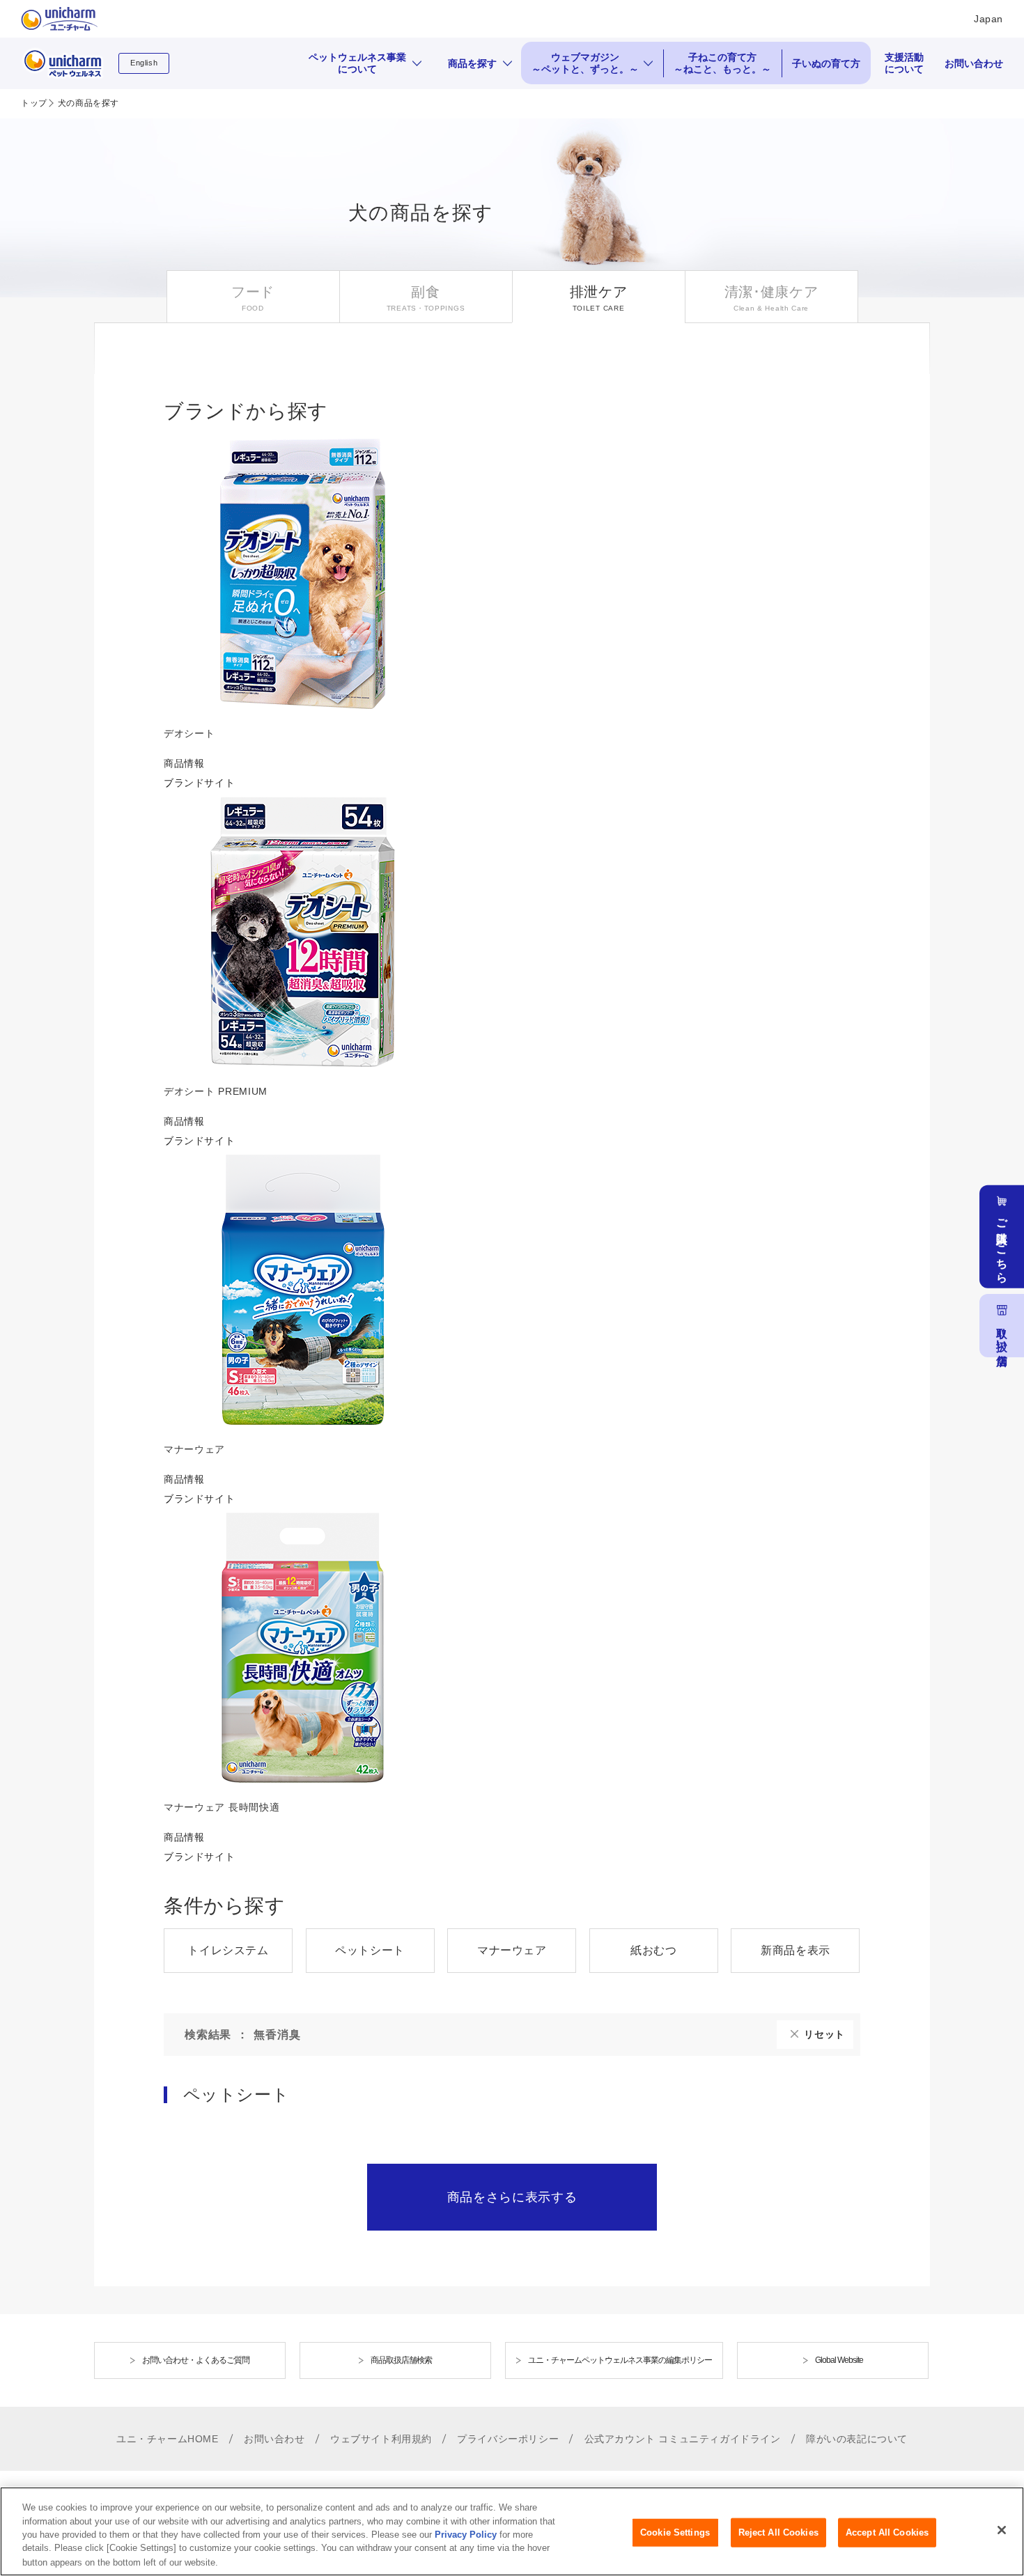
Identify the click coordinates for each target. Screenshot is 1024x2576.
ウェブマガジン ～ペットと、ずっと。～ (585, 63)
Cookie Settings (675, 2532)
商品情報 (184, 763)
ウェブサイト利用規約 (381, 2439)
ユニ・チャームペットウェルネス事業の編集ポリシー (620, 2360)
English (144, 63)
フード (253, 292)
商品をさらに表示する (512, 2197)
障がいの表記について (857, 2439)
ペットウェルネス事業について (357, 63)
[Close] (1002, 2530)
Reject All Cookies (778, 2532)
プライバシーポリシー (508, 2439)
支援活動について (904, 63)
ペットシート (370, 1950)
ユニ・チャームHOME (168, 2439)
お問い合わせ (974, 63)
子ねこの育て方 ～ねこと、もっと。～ (722, 63)
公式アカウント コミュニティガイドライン (683, 2439)
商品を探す (472, 63)
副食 (425, 292)
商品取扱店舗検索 (401, 2360)
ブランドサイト (199, 783)
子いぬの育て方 (826, 63)
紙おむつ (653, 1950)
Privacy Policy (466, 2535)
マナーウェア (512, 1950)
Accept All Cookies (887, 2532)
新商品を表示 (796, 1950)
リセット (824, 2034)
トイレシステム (228, 1950)
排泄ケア (599, 292)
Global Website (839, 2360)
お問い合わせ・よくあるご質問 (196, 2360)
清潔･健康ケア (771, 292)
